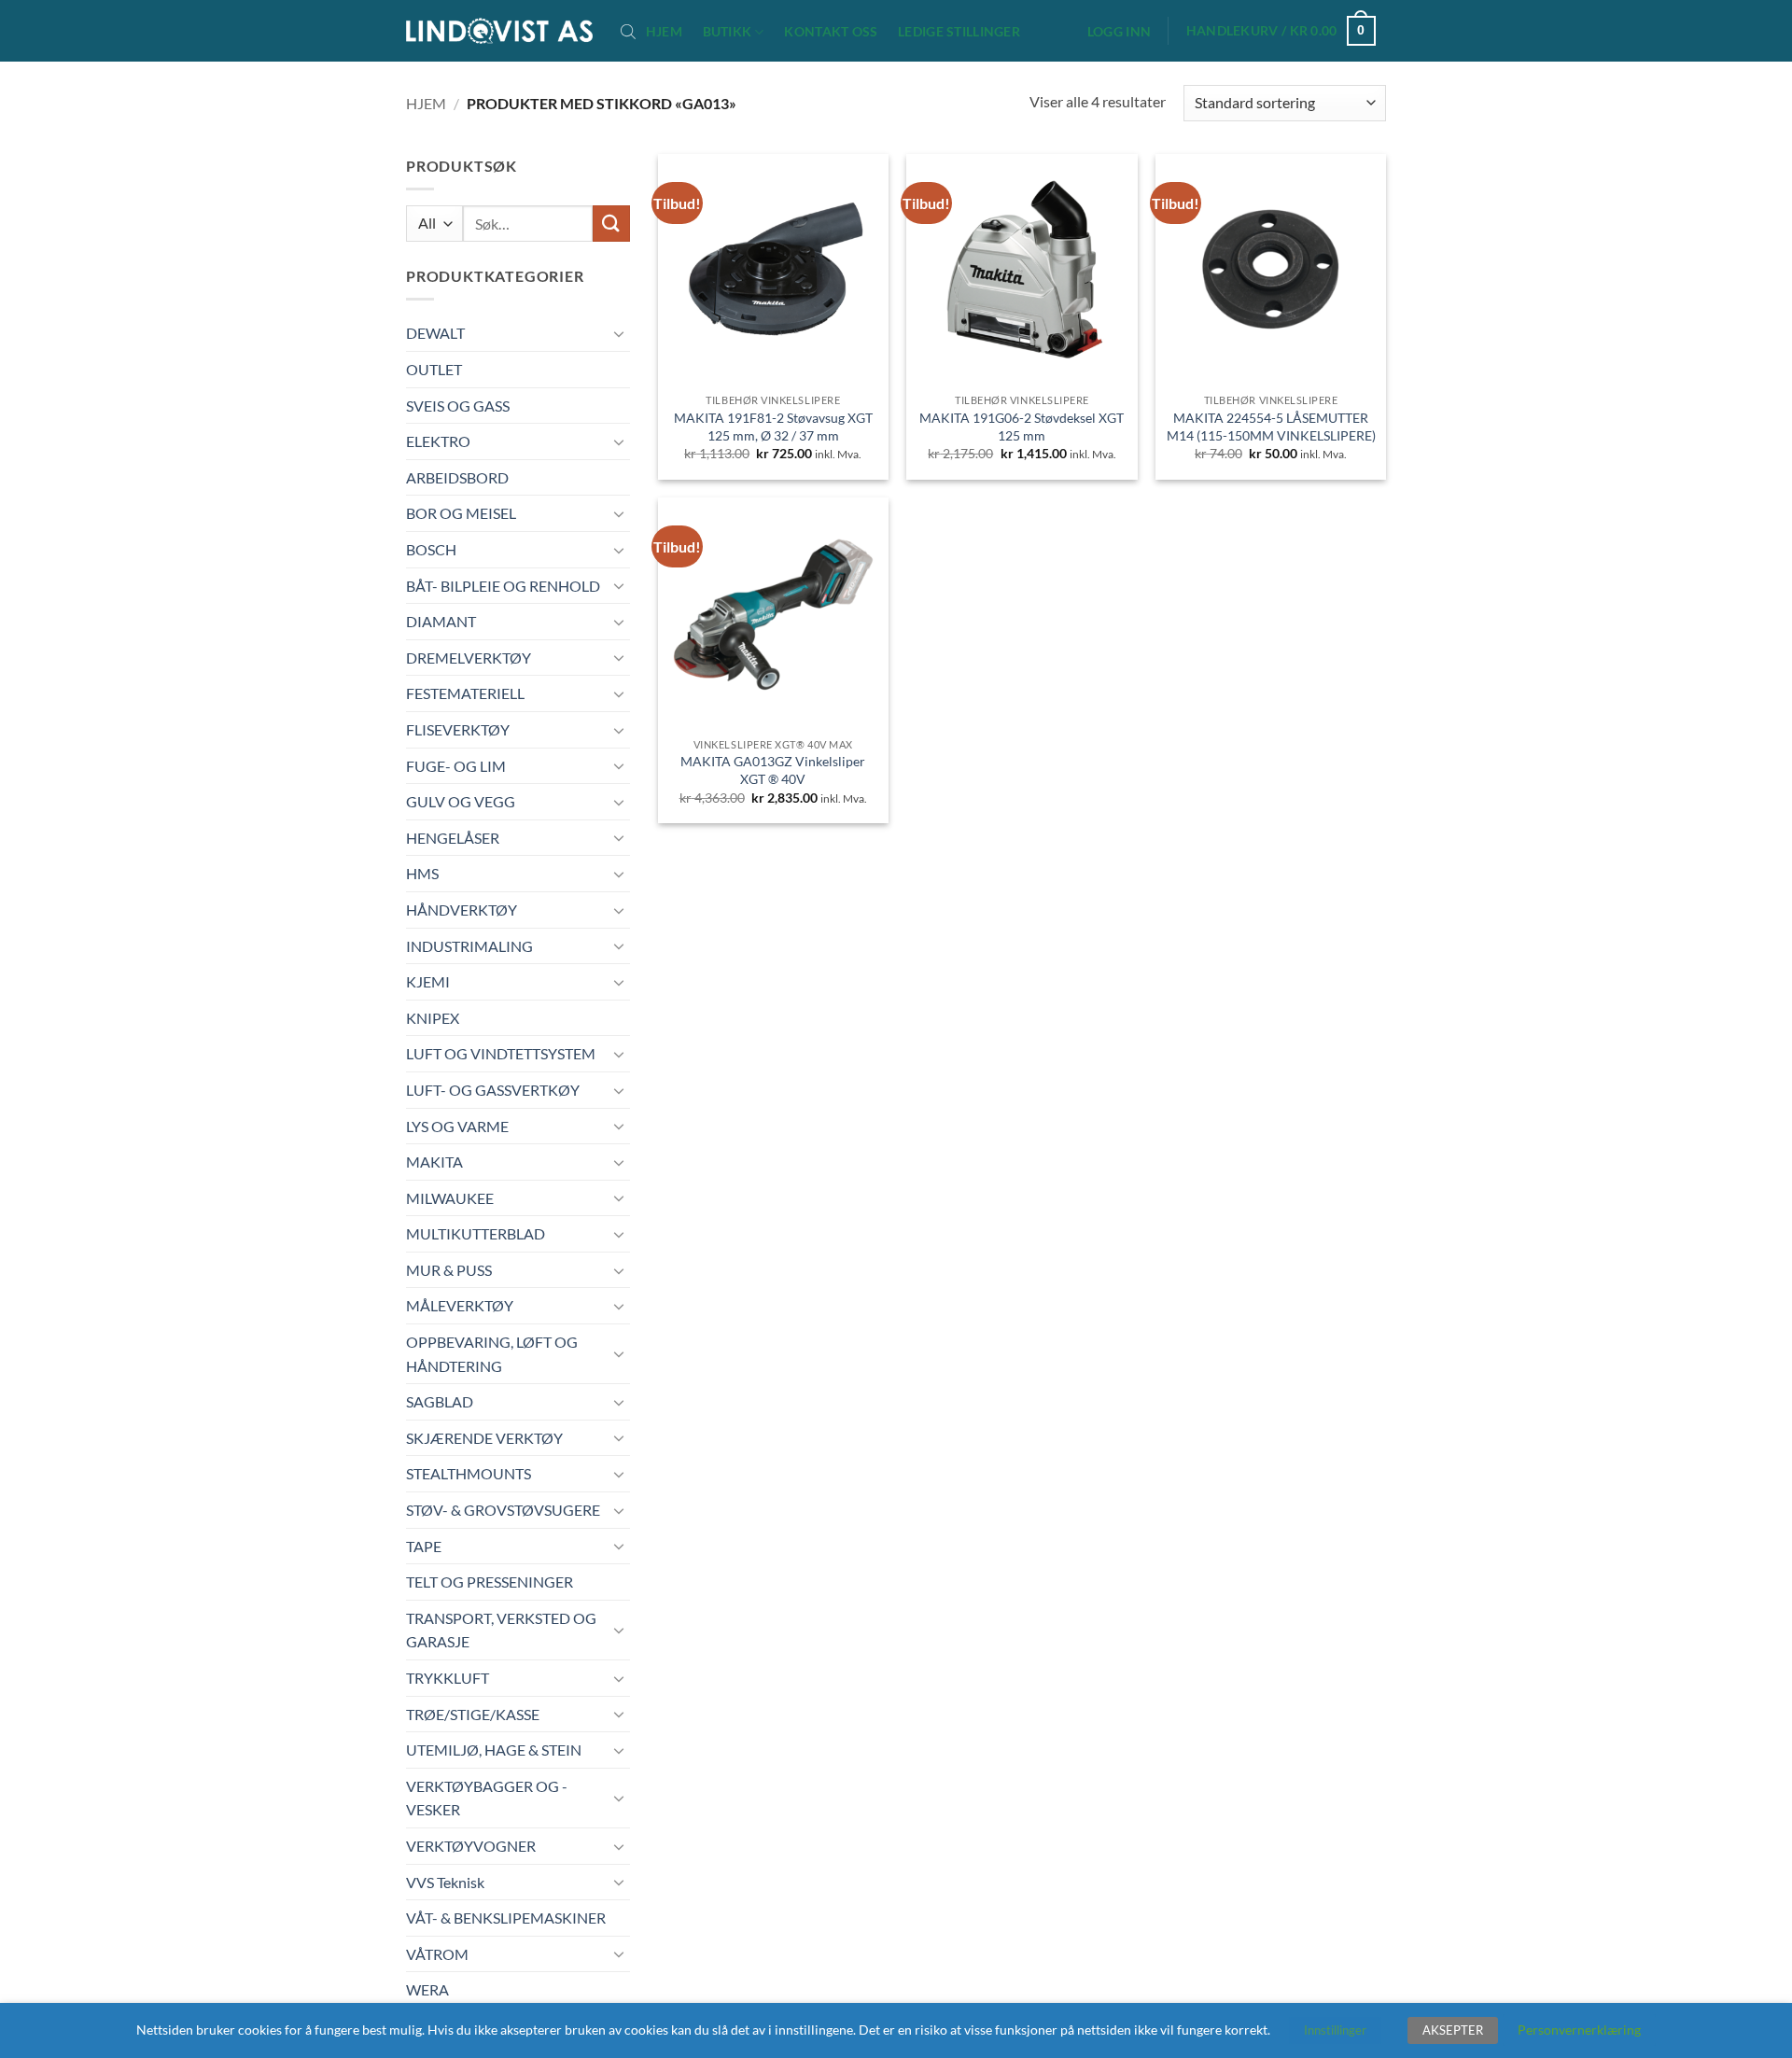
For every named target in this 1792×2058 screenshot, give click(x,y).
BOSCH (431, 549)
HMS (422, 873)
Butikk (728, 31)
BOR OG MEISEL (461, 513)
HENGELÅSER (453, 838)
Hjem (664, 32)
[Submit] (611, 224)
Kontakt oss (831, 32)
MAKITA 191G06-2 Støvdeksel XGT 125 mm (1022, 427)
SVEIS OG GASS (458, 406)
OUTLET (434, 369)
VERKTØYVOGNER (471, 1846)
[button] (1119, 32)
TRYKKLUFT (448, 1678)
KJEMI (428, 981)
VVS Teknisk (445, 1882)
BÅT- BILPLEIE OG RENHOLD (503, 586)
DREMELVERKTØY (469, 658)
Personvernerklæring (1579, 2030)
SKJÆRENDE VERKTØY (484, 1438)
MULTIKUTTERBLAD (476, 1233)
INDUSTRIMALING (469, 946)
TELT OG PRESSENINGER (490, 1582)
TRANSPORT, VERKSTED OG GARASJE (501, 1630)
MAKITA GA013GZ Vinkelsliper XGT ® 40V (773, 770)
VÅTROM (437, 1954)
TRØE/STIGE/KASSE (473, 1714)
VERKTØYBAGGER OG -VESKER (487, 1798)
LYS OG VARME (457, 1126)
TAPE (424, 1546)
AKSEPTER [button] (1453, 2030)
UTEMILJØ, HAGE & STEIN (494, 1750)
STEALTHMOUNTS (469, 1473)
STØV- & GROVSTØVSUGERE (503, 1510)
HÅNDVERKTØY (462, 910)
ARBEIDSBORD (457, 477)
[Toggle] (619, 333)
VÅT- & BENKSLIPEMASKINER (506, 1918)
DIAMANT (441, 621)
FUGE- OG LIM (456, 766)
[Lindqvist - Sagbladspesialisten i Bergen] (499, 31)
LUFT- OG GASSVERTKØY (493, 1090)
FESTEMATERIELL (465, 693)
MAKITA (434, 1162)
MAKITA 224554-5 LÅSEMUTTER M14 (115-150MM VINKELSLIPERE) (1271, 427)
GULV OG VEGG (461, 801)
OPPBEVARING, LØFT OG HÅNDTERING (492, 1354)
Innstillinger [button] (1335, 2030)
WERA (427, 1989)
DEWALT (435, 333)
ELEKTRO (438, 441)
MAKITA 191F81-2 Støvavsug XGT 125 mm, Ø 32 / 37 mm (773, 427)
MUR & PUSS (449, 1270)
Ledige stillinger (959, 32)
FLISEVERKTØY (458, 729)
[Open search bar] (628, 31)
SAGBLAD (440, 1401)
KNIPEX (433, 1018)
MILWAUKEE (450, 1198)
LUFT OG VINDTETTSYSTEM (501, 1053)
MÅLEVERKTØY (460, 1305)
